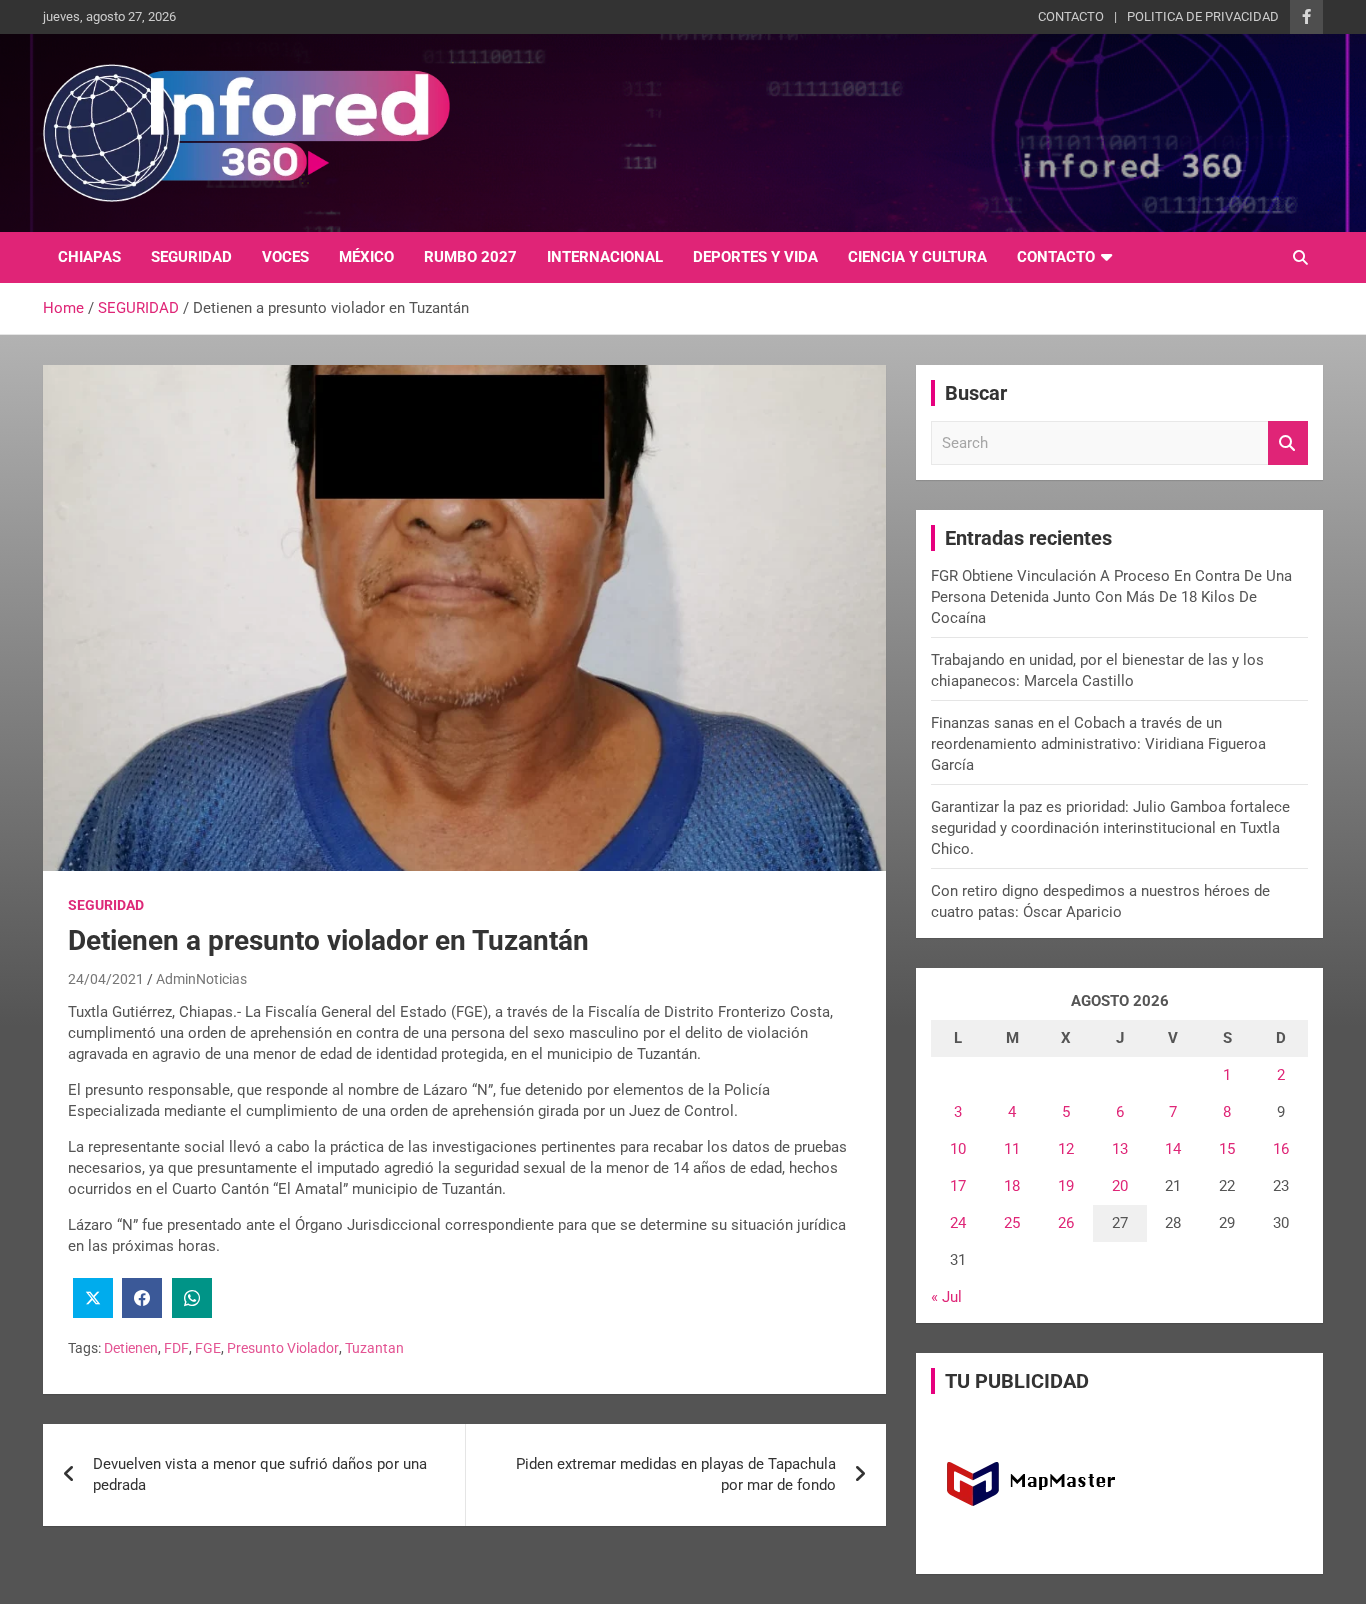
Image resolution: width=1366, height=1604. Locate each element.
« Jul (946, 1297)
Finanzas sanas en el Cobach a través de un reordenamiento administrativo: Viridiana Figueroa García (1098, 744)
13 (1120, 1149)
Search (1288, 443)
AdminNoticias (201, 979)
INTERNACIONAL (605, 257)
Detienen (131, 1348)
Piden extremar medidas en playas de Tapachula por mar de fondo (676, 1474)
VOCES (285, 257)
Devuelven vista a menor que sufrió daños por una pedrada (260, 1474)
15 (1227, 1149)
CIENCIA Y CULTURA (917, 257)
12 (1066, 1149)
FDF (176, 1348)
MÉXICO (366, 257)
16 (1281, 1149)
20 (1120, 1186)
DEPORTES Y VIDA (755, 257)
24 (958, 1223)
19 (1066, 1186)
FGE (208, 1348)
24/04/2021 (106, 979)
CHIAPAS (89, 257)
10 (958, 1149)
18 (1012, 1186)
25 (1012, 1223)
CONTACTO (1071, 16)
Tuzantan (374, 1348)
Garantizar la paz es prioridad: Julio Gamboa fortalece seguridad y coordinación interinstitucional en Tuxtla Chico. (1110, 828)
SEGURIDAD (191, 257)
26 (1066, 1223)
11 (1012, 1149)
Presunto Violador (283, 1348)
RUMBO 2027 (470, 257)
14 (1173, 1149)
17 (958, 1186)
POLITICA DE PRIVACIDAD (1203, 16)
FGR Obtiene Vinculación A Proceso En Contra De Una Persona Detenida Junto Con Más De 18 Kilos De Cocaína (1111, 597)
